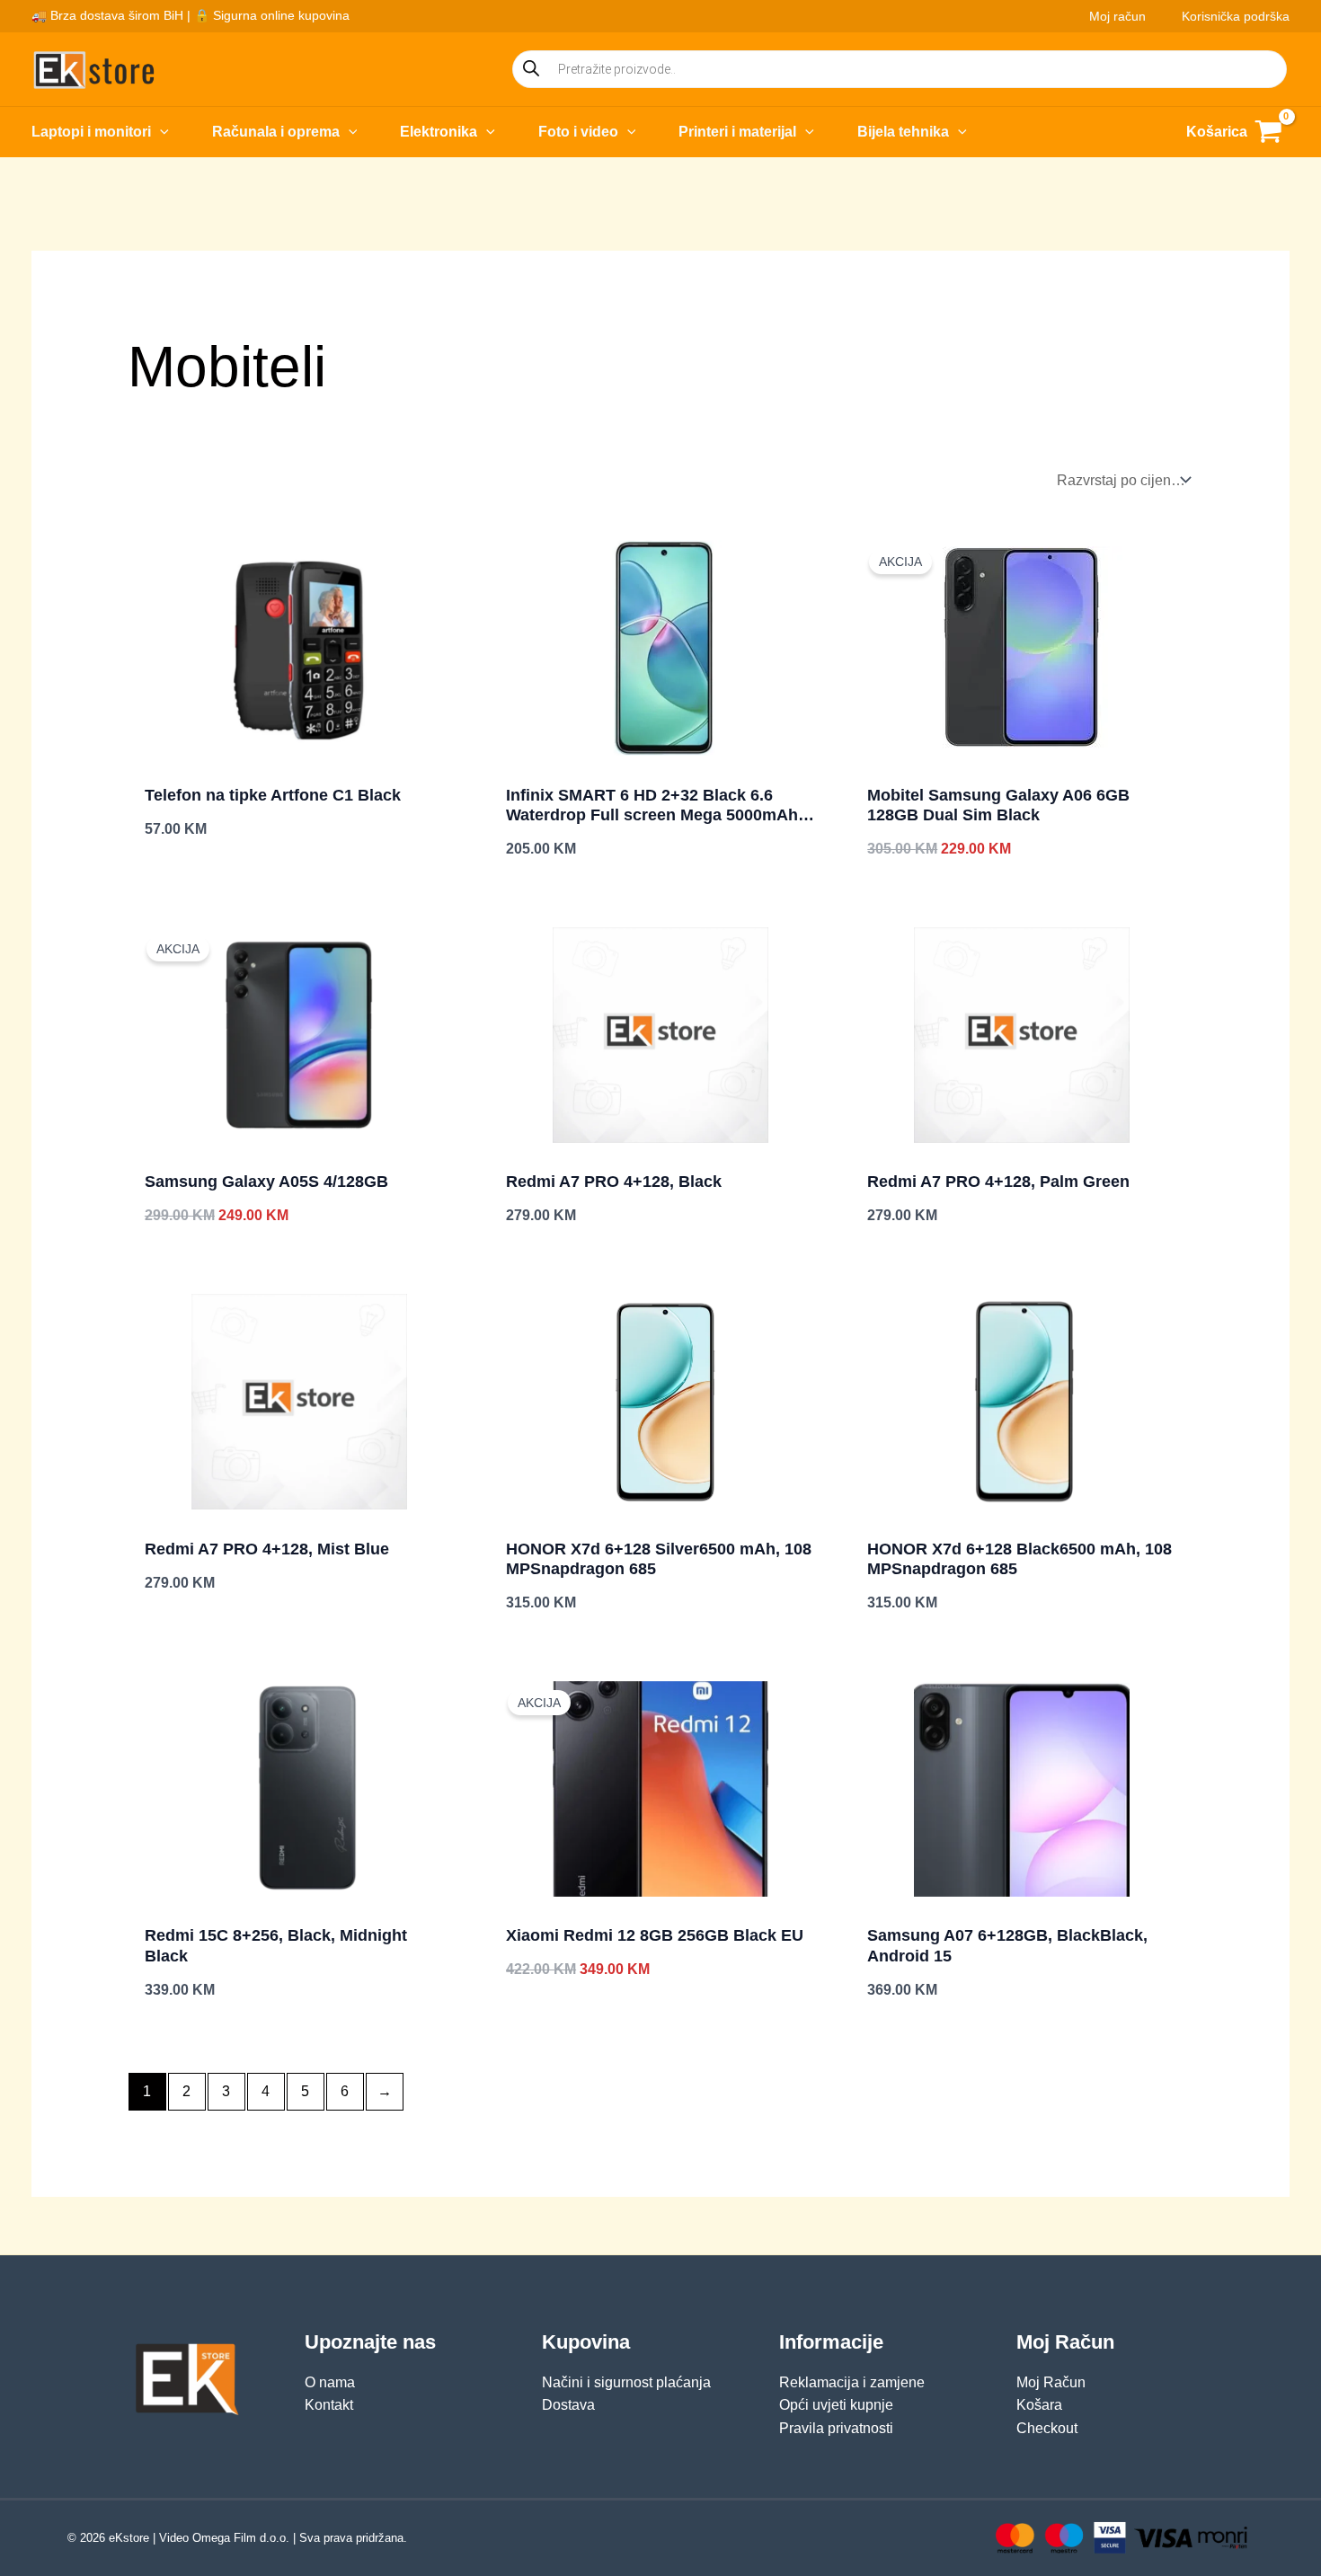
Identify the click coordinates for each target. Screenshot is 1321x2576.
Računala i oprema (276, 132)
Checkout (1047, 2428)
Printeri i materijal (737, 132)
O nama (330, 2382)
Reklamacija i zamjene (852, 2382)
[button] (160, 132)
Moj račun (1117, 16)
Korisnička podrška (1236, 16)
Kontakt (329, 2405)
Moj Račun (1051, 2382)
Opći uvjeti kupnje (836, 2405)
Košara (1039, 2405)
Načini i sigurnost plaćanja (626, 2382)
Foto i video (578, 132)
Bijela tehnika (903, 132)
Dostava (568, 2405)
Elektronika (439, 132)
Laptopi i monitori (91, 132)
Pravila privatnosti (836, 2428)
